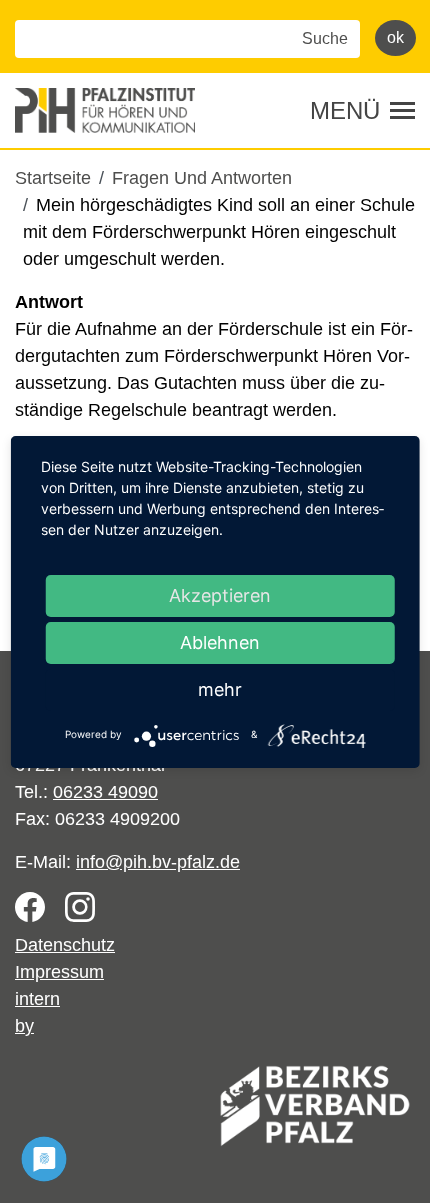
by (24, 1026)
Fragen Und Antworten (202, 178)
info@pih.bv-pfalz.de (158, 862)
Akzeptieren (220, 595)
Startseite (53, 178)
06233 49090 (105, 792)
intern (37, 999)
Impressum (59, 972)
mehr (220, 689)
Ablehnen (220, 642)
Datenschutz (65, 945)
